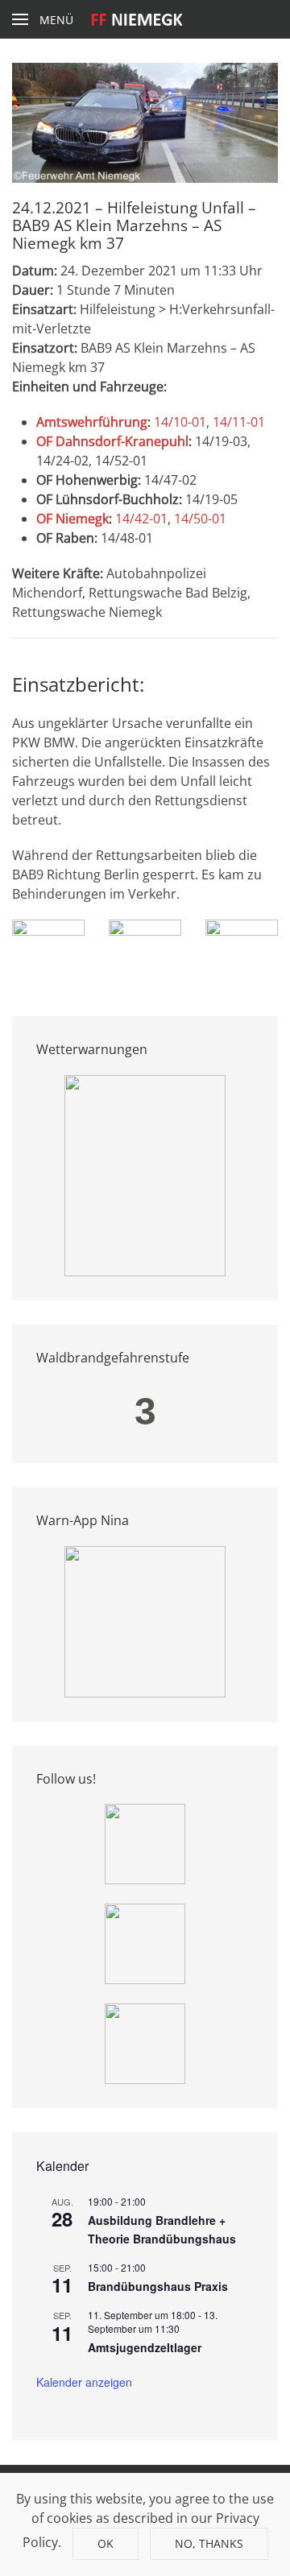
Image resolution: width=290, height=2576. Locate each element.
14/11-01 (239, 422)
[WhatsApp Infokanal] (145, 1842)
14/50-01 (200, 519)
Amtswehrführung (92, 422)
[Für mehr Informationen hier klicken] (145, 1174)
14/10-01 (180, 422)
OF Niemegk (72, 519)
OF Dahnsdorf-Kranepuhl (112, 441)
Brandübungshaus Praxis (158, 2286)
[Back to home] (145, 19)
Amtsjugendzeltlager (145, 2347)
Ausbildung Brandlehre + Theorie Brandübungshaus (162, 2229)
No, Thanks (209, 2543)
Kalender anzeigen (84, 2382)
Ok (106, 2543)
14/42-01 (141, 519)
